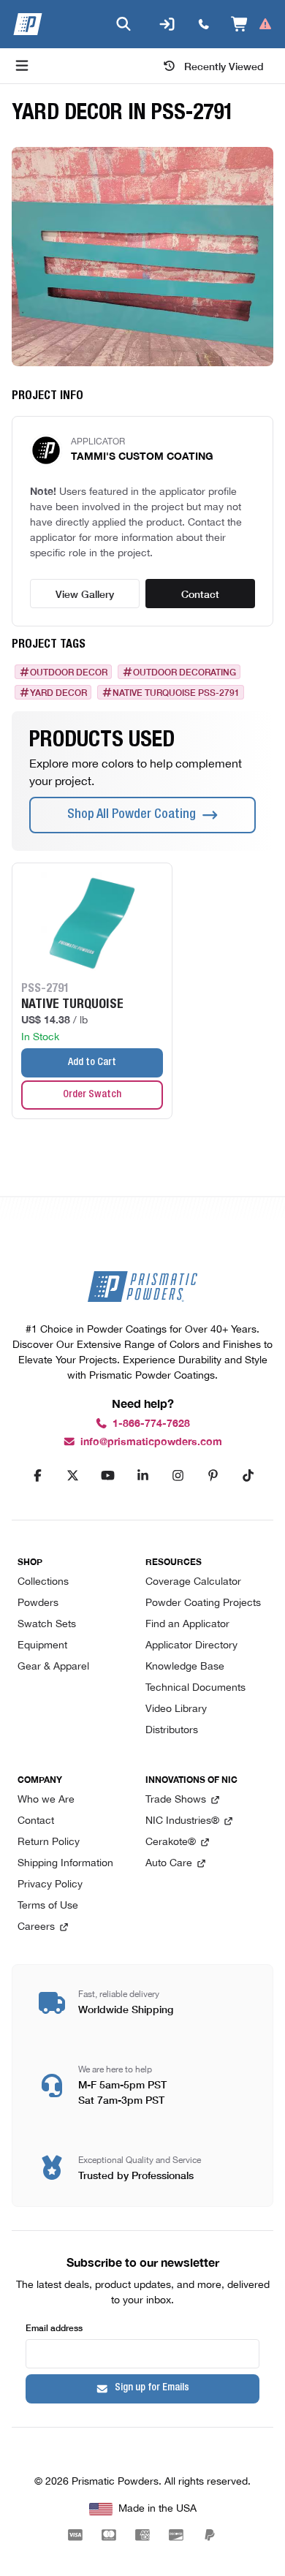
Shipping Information (65, 1864)
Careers (36, 1927)
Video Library (176, 1709)
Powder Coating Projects (203, 1603)
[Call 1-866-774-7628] (204, 24)
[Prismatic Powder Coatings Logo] (28, 24)
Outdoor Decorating (185, 672)
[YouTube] (107, 1476)
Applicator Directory (191, 1646)
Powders (38, 1603)
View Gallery (85, 594)
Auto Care (169, 1864)
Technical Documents (195, 1688)
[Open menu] (22, 66)
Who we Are (46, 1800)
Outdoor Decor (69, 672)
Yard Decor (58, 692)
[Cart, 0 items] (252, 24)
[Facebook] (37, 1476)
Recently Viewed (224, 66)
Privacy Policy (50, 1885)
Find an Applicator (187, 1625)
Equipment (42, 1646)
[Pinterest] (213, 1476)
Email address (54, 2327)
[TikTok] (248, 1476)
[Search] (123, 24)
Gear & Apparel (53, 1667)
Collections (43, 1582)
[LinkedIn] (142, 1476)
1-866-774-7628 (151, 1424)
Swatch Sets (47, 1625)
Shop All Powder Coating (132, 815)
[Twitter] (72, 1476)
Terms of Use (48, 1906)
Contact (200, 594)
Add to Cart (92, 1063)
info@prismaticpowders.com (151, 1442)
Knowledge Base (185, 1667)
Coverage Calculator (193, 1582)
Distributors (172, 1731)
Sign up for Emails (152, 2388)
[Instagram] (178, 1476)
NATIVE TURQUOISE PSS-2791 (176, 692)
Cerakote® (171, 1842)
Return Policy (49, 1842)
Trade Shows (176, 1800)
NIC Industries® (182, 1821)
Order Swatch (92, 1095)
